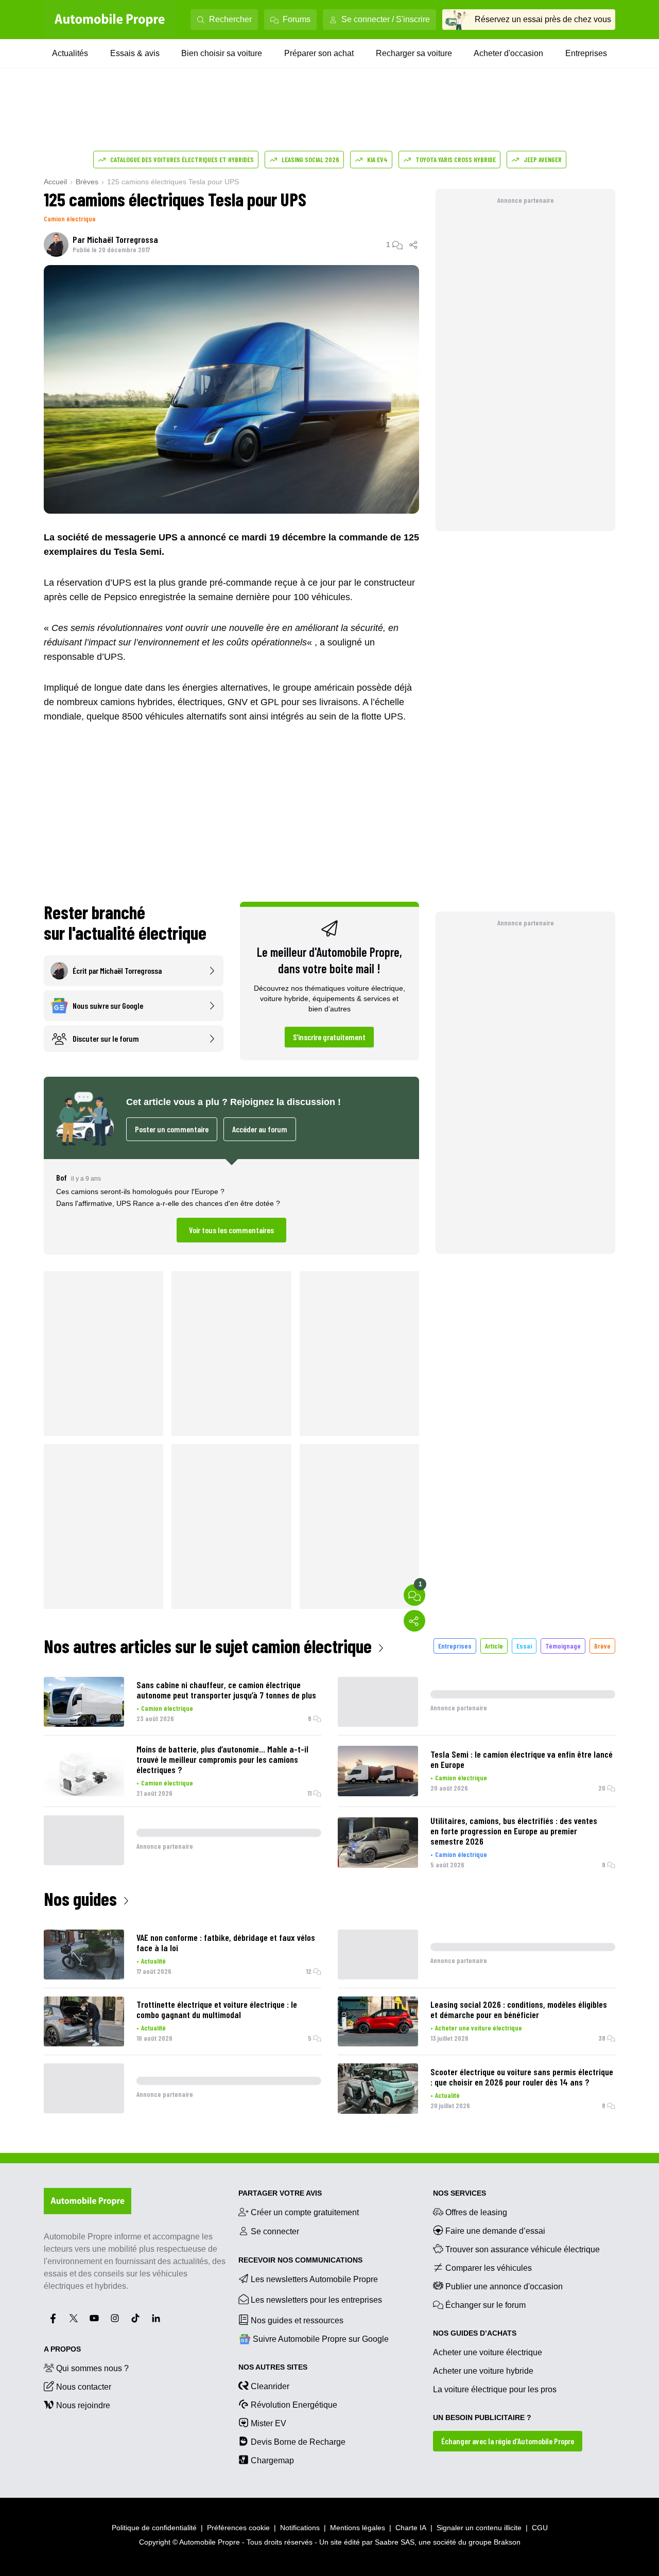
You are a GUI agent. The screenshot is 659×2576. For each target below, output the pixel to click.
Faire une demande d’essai (495, 2231)
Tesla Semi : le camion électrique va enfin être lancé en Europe (522, 1759)
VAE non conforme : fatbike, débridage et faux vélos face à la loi (226, 1942)
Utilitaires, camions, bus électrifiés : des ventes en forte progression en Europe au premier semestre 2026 (514, 1831)
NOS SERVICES (459, 2193)
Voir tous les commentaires (231, 1230)
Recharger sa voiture (414, 53)
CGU (540, 2528)
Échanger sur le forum (485, 2305)
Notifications (300, 2528)
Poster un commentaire (172, 1129)
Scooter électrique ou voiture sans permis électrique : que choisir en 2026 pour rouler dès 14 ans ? (522, 2077)
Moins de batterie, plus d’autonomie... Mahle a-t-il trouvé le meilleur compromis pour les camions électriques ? (222, 1759)
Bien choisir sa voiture (222, 53)
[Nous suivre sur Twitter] (74, 2318)
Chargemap (272, 2460)
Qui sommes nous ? (92, 2368)
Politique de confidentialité (154, 2528)
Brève (602, 1646)
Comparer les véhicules (489, 2268)
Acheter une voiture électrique (479, 2028)
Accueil (55, 182)
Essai (524, 1646)
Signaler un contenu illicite (479, 2528)
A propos (62, 2349)
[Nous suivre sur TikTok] (135, 2318)
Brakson (507, 2542)
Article (494, 1646)
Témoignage (563, 1646)
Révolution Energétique (294, 2405)
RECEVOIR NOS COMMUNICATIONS (300, 2260)
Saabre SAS (395, 2542)
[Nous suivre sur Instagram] (115, 2318)
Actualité (153, 1961)
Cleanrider (270, 2386)
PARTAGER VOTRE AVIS (280, 2193)
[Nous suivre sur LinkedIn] (156, 2318)
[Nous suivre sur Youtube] (94, 2318)
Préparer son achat (319, 53)
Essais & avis (135, 53)
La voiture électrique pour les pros (495, 2389)
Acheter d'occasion (508, 53)
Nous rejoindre (83, 2405)
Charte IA (411, 2528)
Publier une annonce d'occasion (504, 2286)
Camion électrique (70, 218)
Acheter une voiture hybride (483, 2371)
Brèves (87, 182)
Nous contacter (84, 2387)
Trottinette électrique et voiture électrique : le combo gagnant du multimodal (217, 2009)
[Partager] (414, 244)
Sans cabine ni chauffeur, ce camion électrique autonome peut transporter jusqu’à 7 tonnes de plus (226, 1690)
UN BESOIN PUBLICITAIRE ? (482, 2417)
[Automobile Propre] (110, 20)
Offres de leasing (476, 2212)
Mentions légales (358, 2528)
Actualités (70, 53)
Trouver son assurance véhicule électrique (523, 2249)
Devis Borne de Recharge (298, 2442)
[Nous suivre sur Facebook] (53, 2318)
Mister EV (268, 2423)
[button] (231, 1207)
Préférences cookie (238, 2528)
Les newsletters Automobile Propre (314, 2279)
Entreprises (586, 53)
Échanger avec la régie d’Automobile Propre (508, 2441)
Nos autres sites (273, 2367)
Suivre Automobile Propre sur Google (321, 2339)
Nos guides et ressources (297, 2320)
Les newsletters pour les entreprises (316, 2300)
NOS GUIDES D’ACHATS (475, 2333)
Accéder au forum (260, 1129)
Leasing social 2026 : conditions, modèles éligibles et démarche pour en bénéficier (519, 2009)
